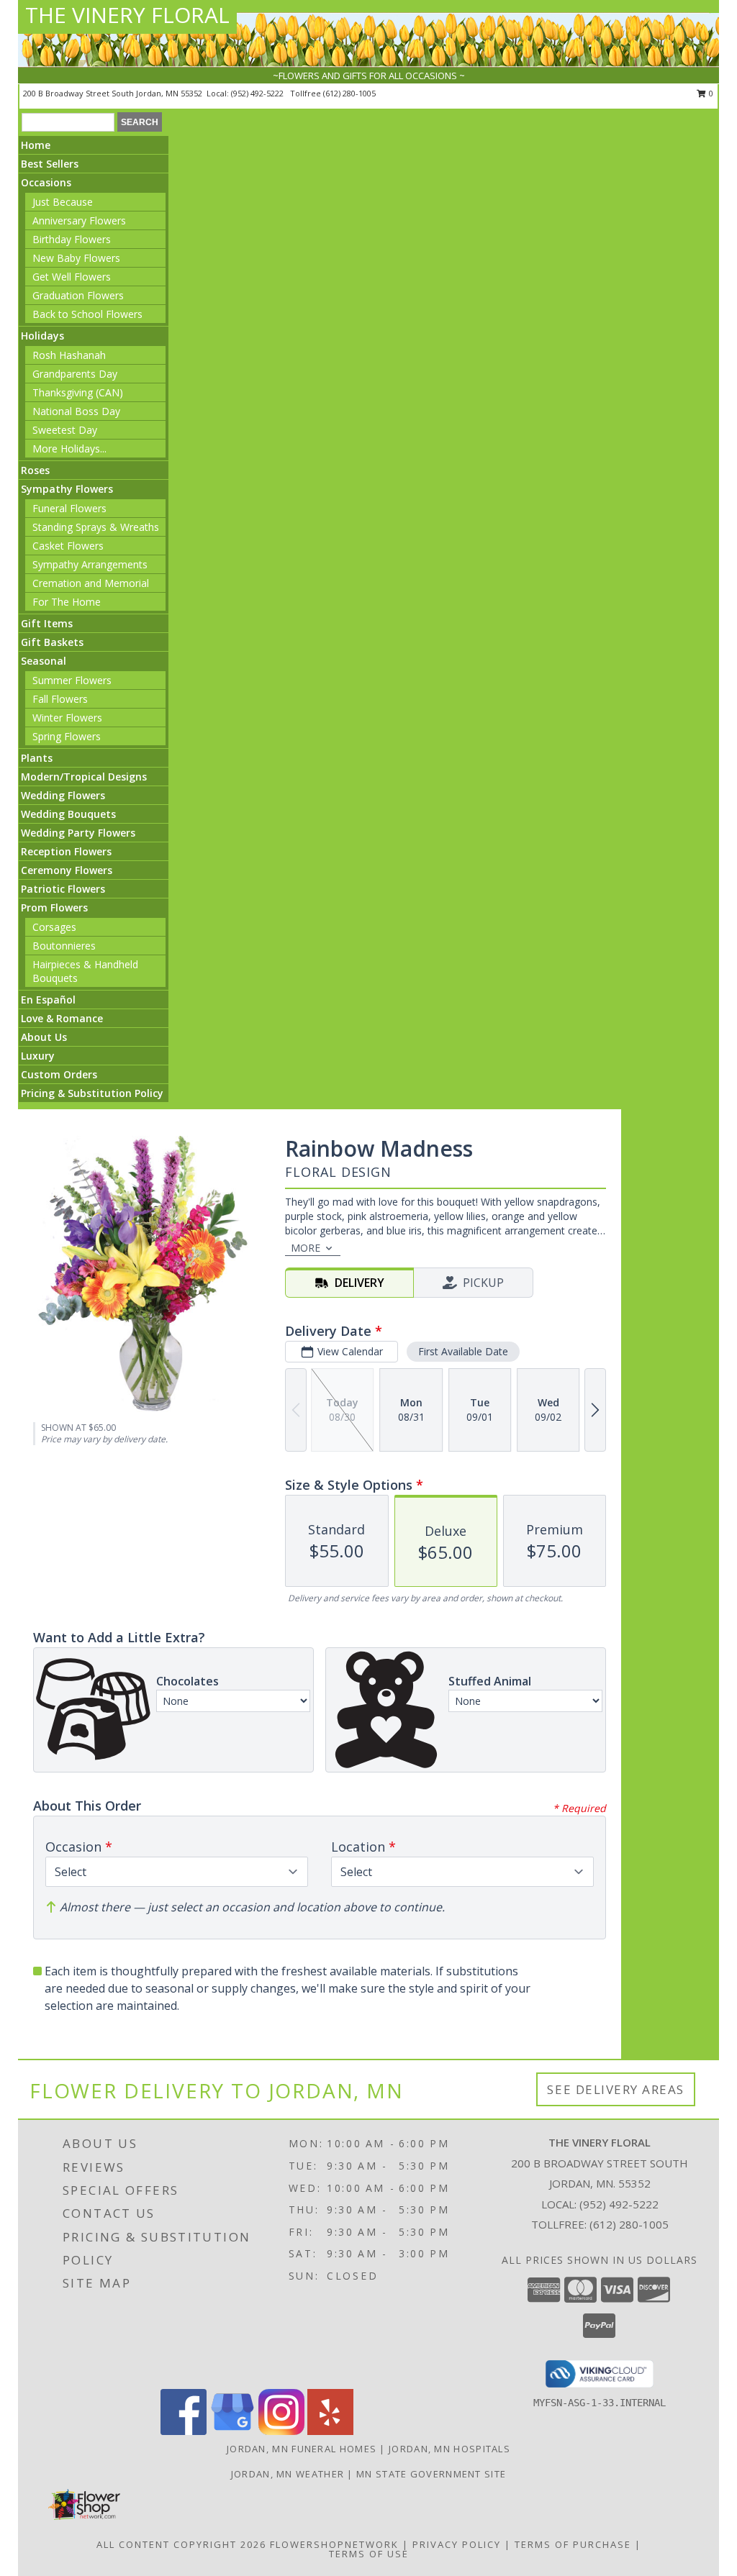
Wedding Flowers (63, 795)
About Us (44, 1037)
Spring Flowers (67, 736)
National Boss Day (76, 411)
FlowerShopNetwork (334, 2544)
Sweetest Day (65, 430)
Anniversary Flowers (79, 220)
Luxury (38, 1056)
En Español (48, 1000)
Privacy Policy (457, 2544)
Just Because (63, 202)
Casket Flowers (68, 546)
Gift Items (47, 623)
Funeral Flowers (69, 508)
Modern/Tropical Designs (84, 777)
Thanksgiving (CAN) (78, 392)
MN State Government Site (431, 2474)
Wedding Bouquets (68, 814)
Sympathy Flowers (67, 489)
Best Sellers (50, 164)
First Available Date (463, 1351)
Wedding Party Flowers (78, 833)
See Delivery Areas (616, 2089)
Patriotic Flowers (63, 889)
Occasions (46, 182)
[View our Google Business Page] (232, 2431)
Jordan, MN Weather (288, 2474)
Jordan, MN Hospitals (449, 2449)
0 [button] (710, 93)
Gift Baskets (52, 642)
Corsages (54, 927)
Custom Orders (59, 1074)
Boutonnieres (64, 946)
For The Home (67, 602)
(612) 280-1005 (349, 93)
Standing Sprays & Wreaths (96, 527)
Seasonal (44, 661)
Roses (35, 470)
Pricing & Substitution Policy (92, 1093)
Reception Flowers (66, 851)
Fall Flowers (60, 699)
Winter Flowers (67, 718)
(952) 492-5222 (258, 93)
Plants (37, 758)
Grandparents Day (75, 374)
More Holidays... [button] (69, 449)
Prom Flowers (54, 907)
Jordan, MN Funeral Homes (302, 2449)
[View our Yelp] (330, 2431)
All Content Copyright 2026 (181, 2544)
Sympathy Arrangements (90, 564)
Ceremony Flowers (67, 870)
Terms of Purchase (573, 2544)
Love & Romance (62, 1018)
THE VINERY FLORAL (127, 15)
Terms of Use (369, 2554)
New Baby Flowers (76, 258)
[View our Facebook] (184, 2431)
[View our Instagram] (281, 2431)
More (306, 1248)
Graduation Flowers (78, 295)
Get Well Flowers (72, 277)
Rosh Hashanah (69, 355)
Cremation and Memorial (91, 583)
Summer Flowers (72, 680)
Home (36, 145)
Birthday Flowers (72, 239)
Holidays (42, 336)
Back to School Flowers (87, 314)
